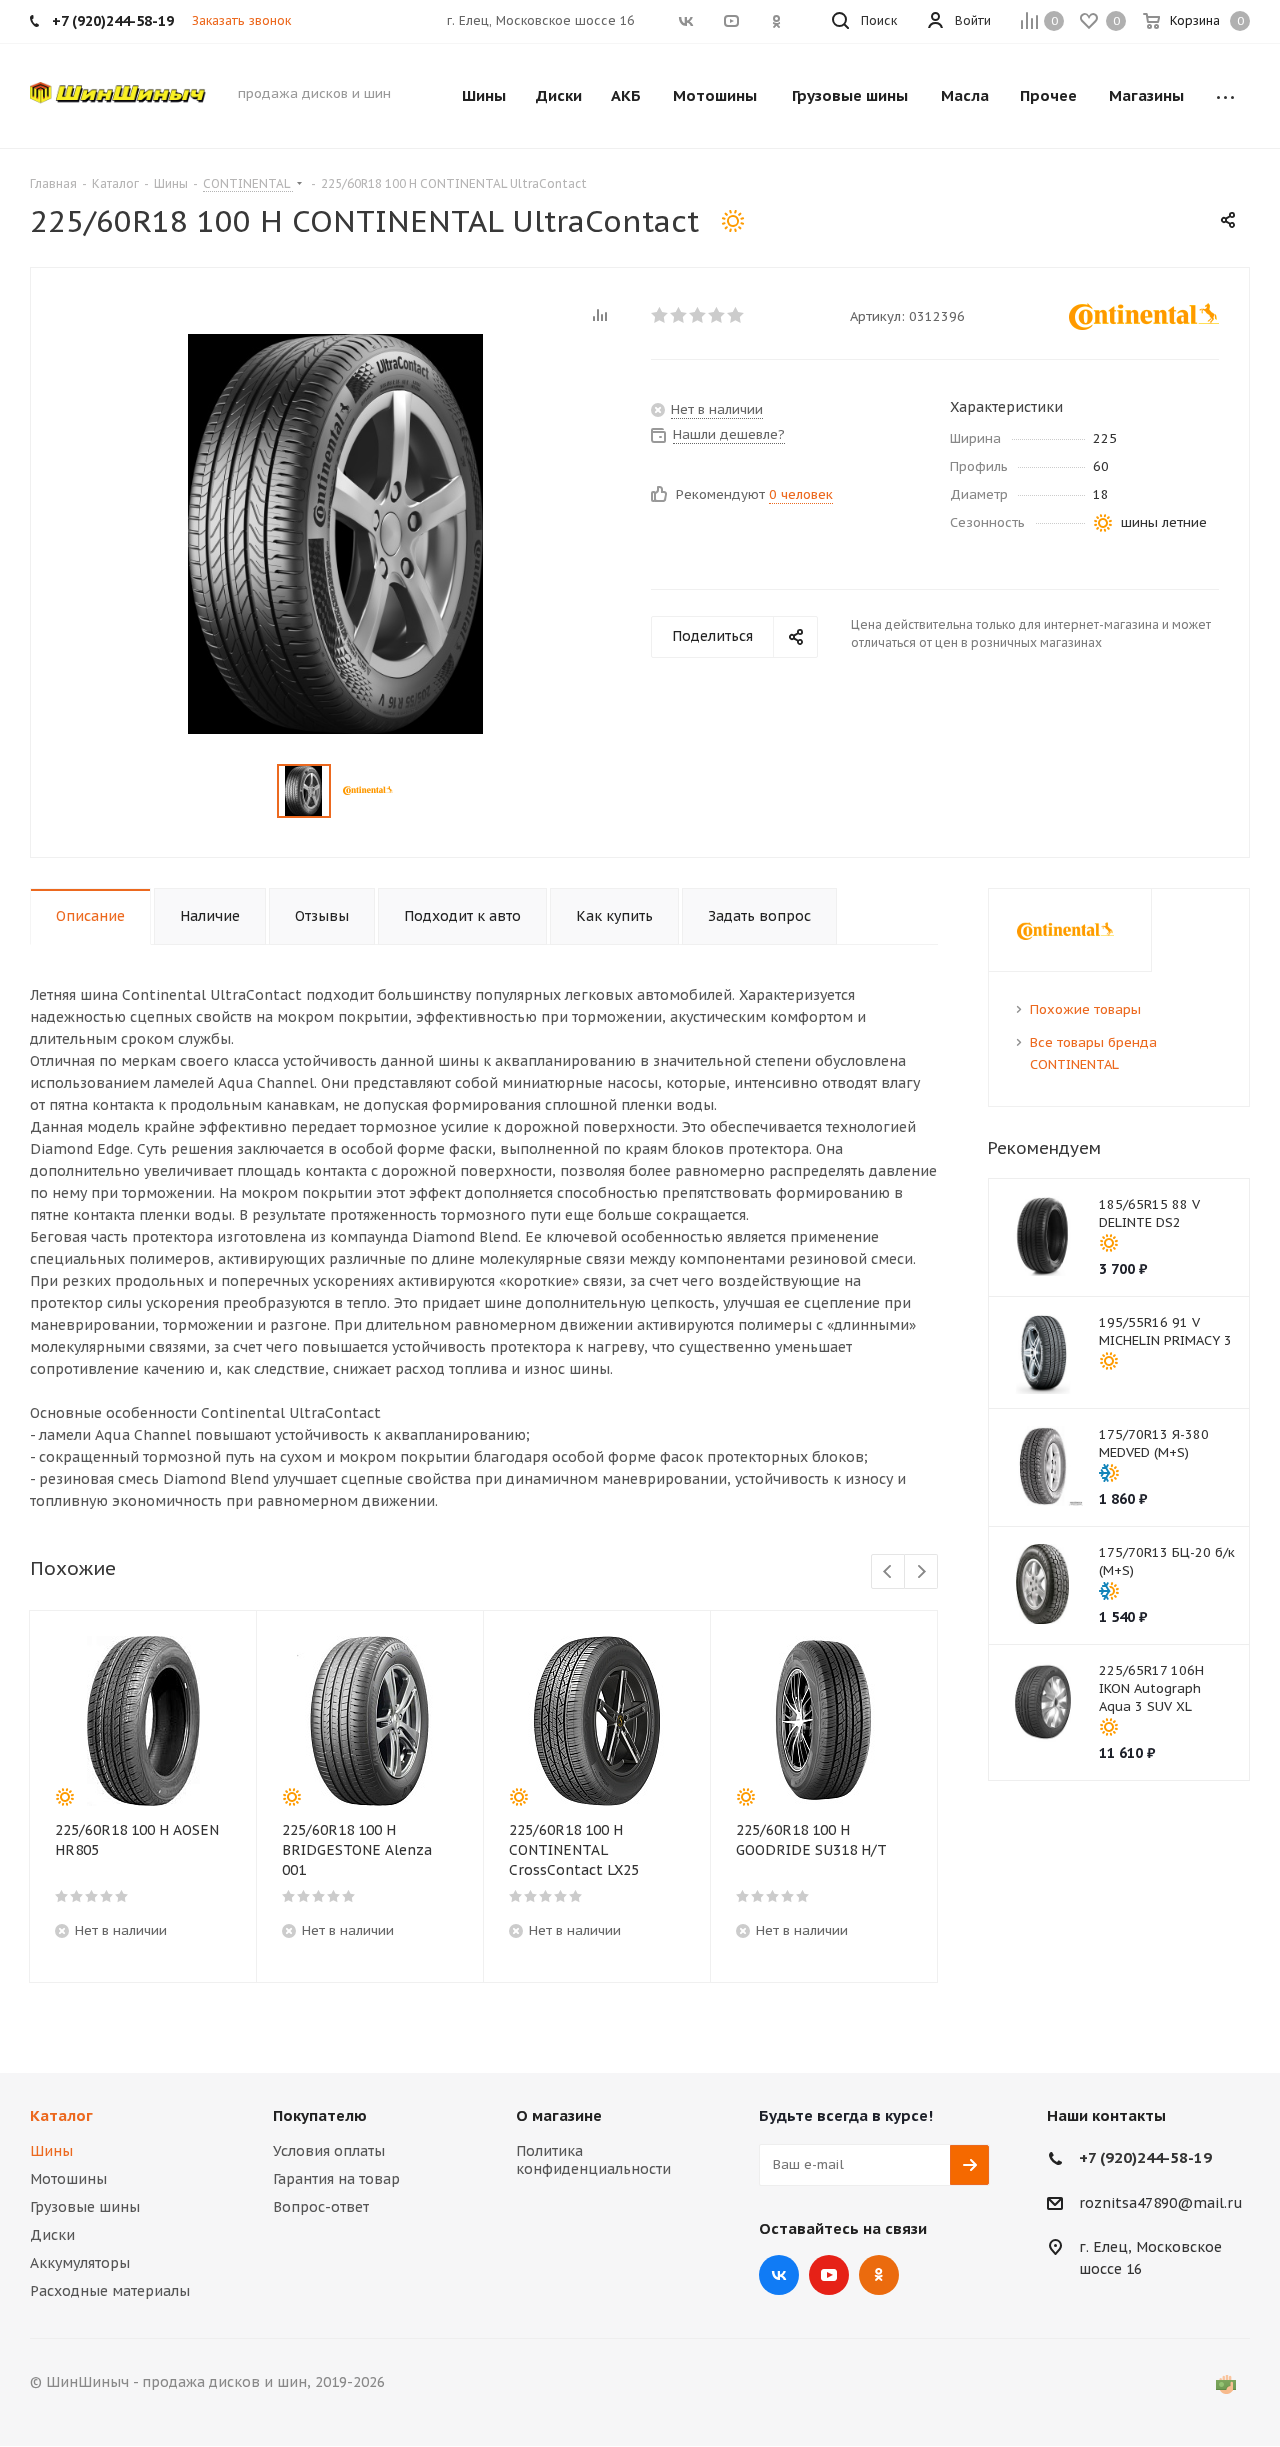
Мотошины (68, 2179)
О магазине (559, 2115)
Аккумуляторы (80, 2263)
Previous (888, 1572)
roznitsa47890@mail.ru (1161, 2203)
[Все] (1225, 96)
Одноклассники (879, 2275)
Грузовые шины (85, 2207)
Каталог (61, 2115)
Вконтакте (779, 2275)
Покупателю (320, 2115)
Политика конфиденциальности (593, 2160)
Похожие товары (1085, 1009)
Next (921, 1572)
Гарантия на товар (336, 2179)
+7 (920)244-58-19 (1145, 2157)
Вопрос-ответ (321, 2207)
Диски (52, 2235)
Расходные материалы (110, 2291)
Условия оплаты (329, 2151)
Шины (51, 2151)
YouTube (829, 2275)
